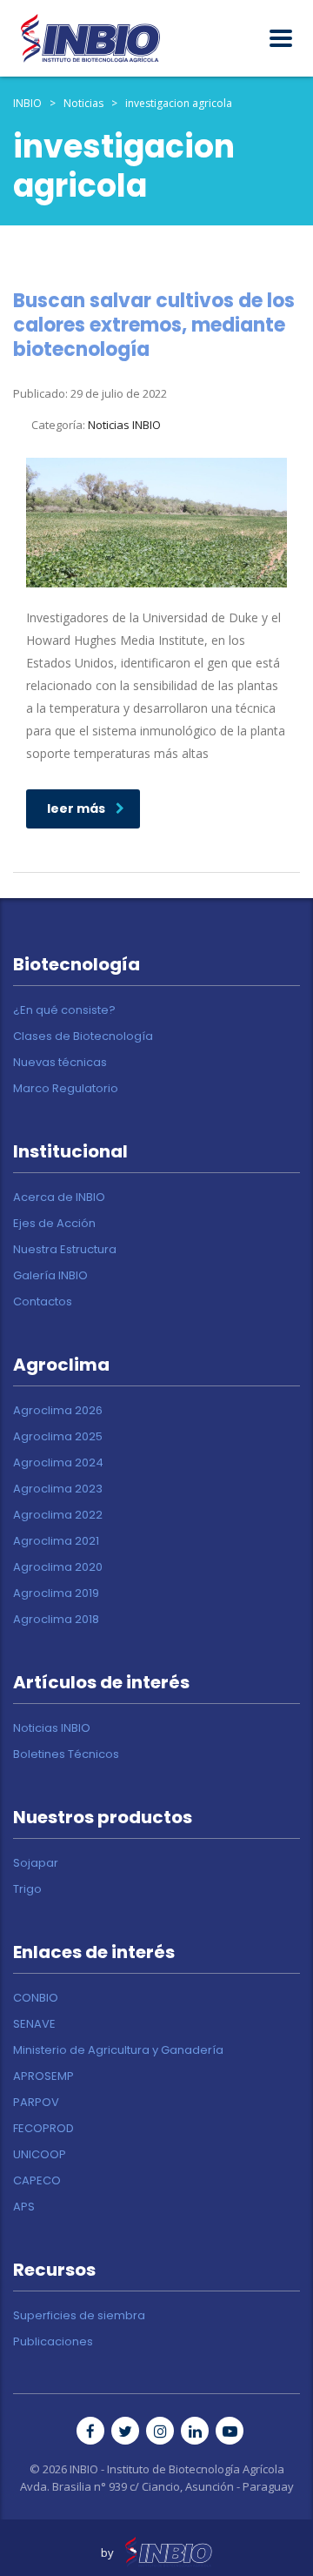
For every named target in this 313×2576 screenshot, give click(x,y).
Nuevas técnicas (60, 1063)
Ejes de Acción (54, 1224)
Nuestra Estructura (65, 1250)
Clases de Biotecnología (83, 1036)
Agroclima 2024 (58, 1463)
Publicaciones (53, 2342)
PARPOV (36, 2103)
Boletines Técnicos (66, 1754)
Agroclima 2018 (56, 1620)
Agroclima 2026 (58, 1411)
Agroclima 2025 (58, 1437)
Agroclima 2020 (58, 1567)
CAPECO (37, 2181)
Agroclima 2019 (56, 1593)
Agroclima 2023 (58, 1489)
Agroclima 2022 (58, 1515)
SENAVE (34, 2024)
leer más (76, 808)
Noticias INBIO (52, 1728)
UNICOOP (40, 2155)
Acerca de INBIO (59, 1197)
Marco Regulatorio (66, 1089)
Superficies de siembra (79, 2316)
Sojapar (36, 1863)
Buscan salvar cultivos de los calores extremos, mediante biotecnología (154, 325)
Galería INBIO (50, 1276)
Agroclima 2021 (56, 1541)
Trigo (27, 1889)
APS (24, 2207)
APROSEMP (43, 2076)
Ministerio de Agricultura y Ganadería (118, 2050)
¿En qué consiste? (64, 1010)
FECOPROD (43, 2129)
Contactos (43, 1302)
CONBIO (36, 1998)
